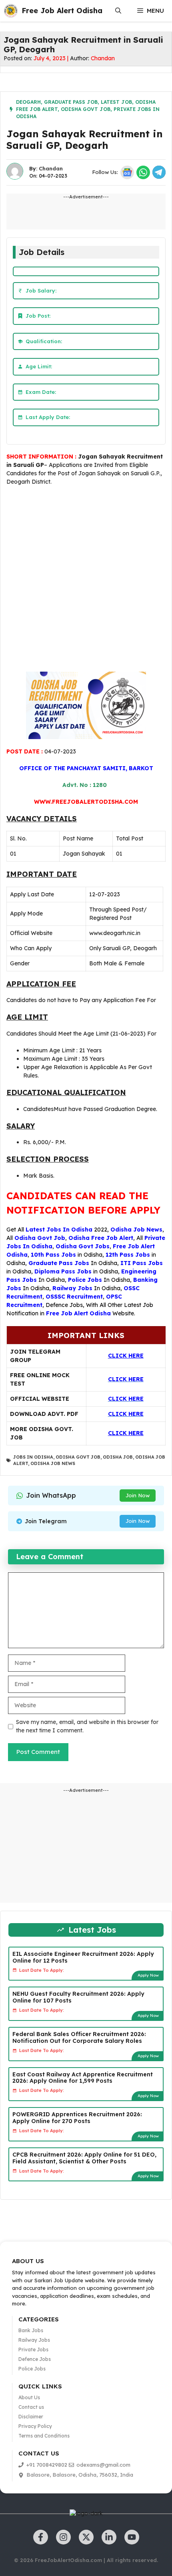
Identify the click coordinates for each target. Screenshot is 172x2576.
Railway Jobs (72, 1288)
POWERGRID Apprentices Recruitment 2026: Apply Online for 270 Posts (77, 2118)
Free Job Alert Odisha (62, 11)
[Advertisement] (86, 580)
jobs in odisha (33, 1457)
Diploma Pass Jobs (63, 1271)
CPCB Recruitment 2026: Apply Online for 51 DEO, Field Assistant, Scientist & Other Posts (84, 2158)
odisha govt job (78, 1457)
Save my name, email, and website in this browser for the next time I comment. (87, 1726)
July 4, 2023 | (52, 58)
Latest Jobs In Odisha (59, 1230)
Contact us (31, 2407)
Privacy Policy (35, 2426)
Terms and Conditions (44, 2436)
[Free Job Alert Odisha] (11, 11)
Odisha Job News (136, 1230)
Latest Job (116, 102)
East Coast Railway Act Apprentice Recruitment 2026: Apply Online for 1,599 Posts (83, 2078)
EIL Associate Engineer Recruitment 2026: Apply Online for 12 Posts (83, 1957)
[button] (118, 11)
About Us (29, 2397)
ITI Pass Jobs (142, 1263)
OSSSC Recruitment (74, 1297)
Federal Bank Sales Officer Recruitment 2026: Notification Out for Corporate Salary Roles (79, 2037)
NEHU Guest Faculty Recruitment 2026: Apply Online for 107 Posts (78, 1997)
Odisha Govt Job (86, 109)
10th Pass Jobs (53, 1255)
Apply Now (148, 1975)
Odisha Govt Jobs (83, 1246)
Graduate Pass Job (71, 102)
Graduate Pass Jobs (59, 1263)
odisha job (118, 1457)
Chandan (103, 58)
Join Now (138, 1495)
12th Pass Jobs (128, 1255)
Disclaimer (31, 2417)
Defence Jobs (64, 1305)
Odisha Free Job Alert (101, 1238)
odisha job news (53, 1463)
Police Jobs (85, 1280)
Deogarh (28, 102)
